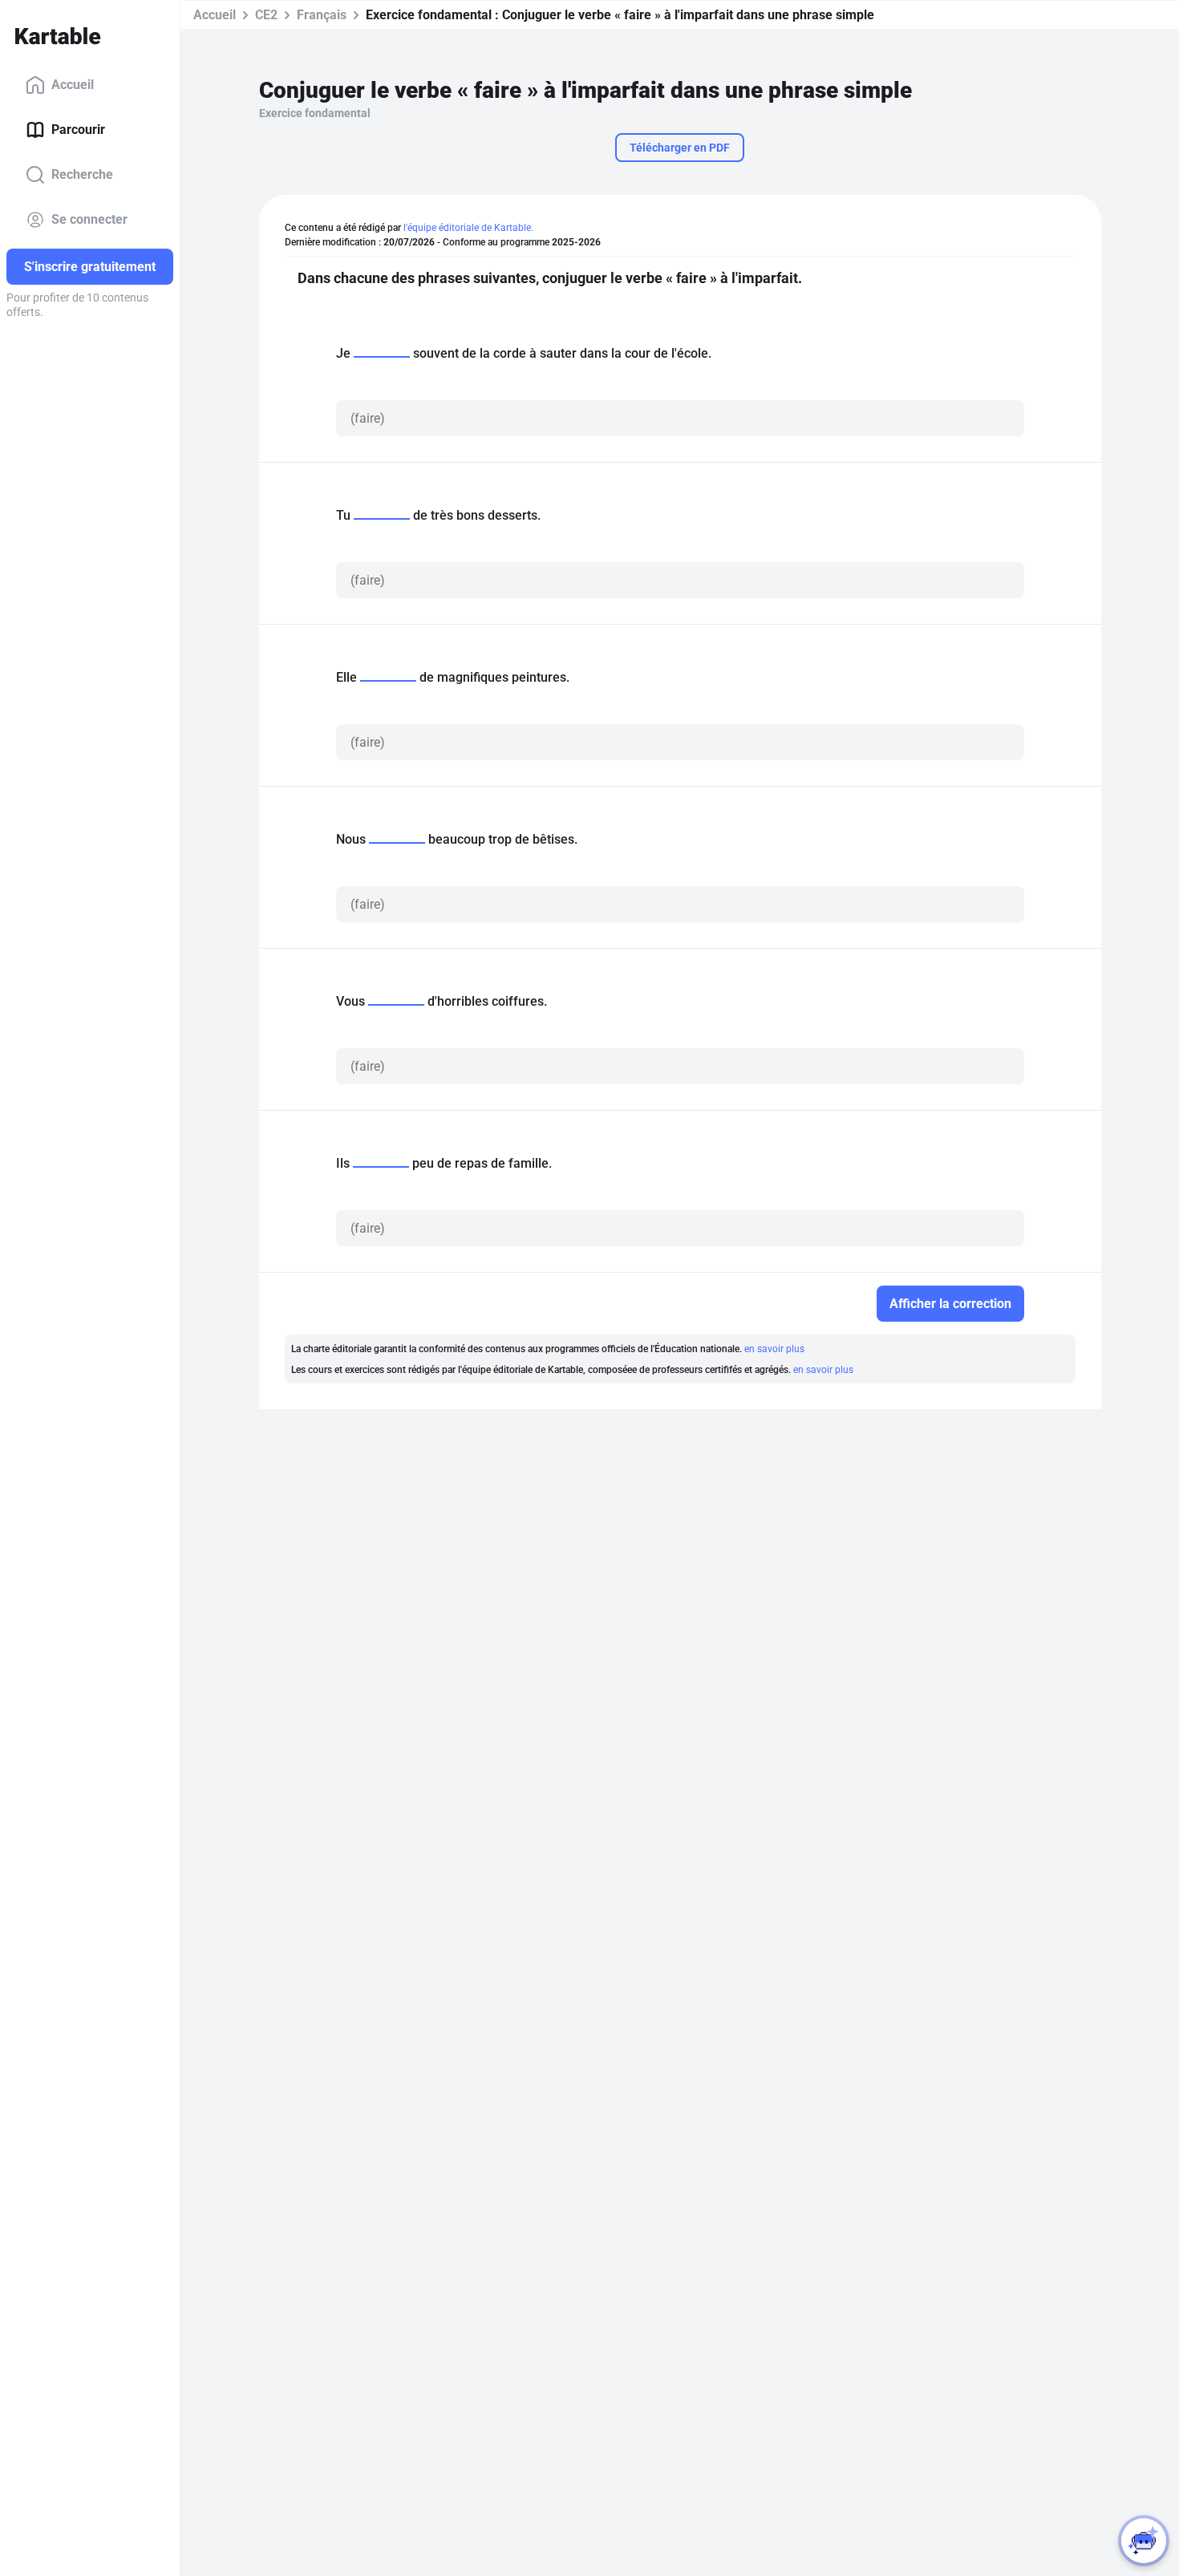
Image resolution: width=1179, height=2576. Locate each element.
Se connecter (89, 219)
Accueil (73, 85)
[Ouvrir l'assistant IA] (1144, 2541)
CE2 (266, 15)
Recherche (82, 174)
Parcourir (78, 130)
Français (322, 15)
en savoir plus (774, 1349)
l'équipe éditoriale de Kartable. (468, 228)
